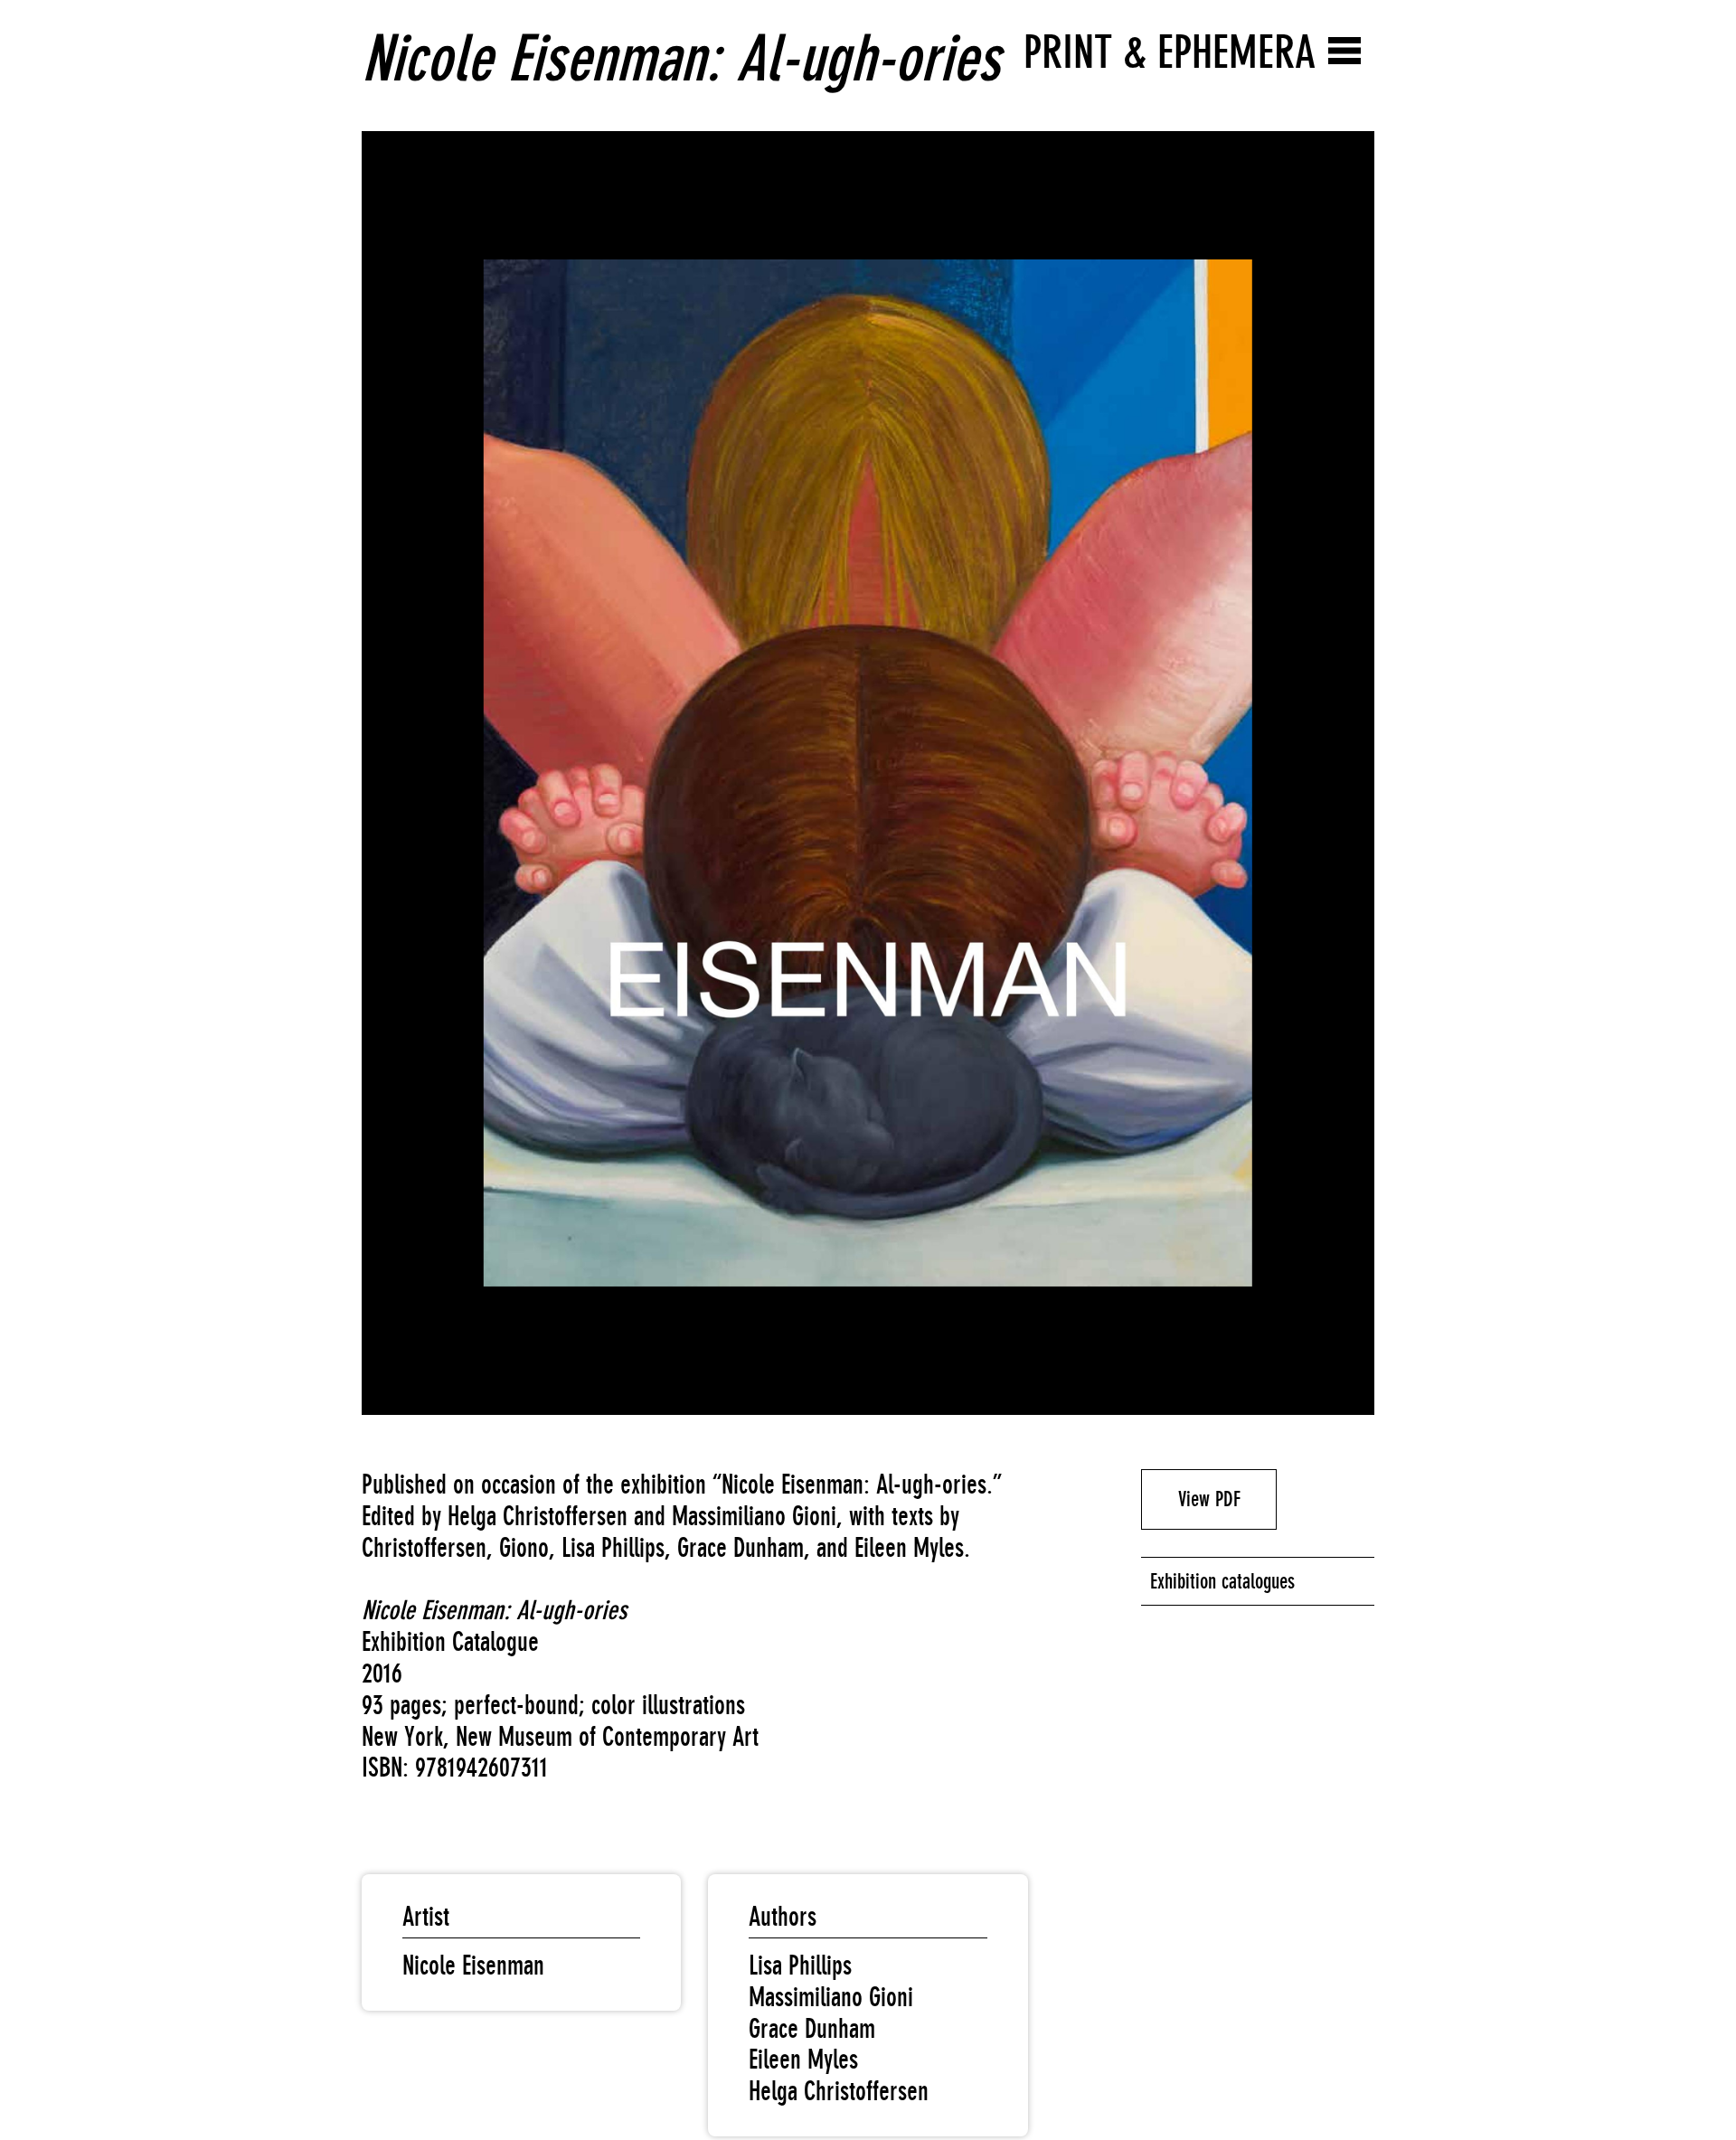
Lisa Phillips (800, 1966)
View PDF (1209, 1499)
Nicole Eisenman (473, 1966)
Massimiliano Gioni (831, 1997)
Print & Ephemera (1170, 52)
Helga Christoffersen (839, 2091)
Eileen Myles (803, 2060)
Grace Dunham (812, 2029)
